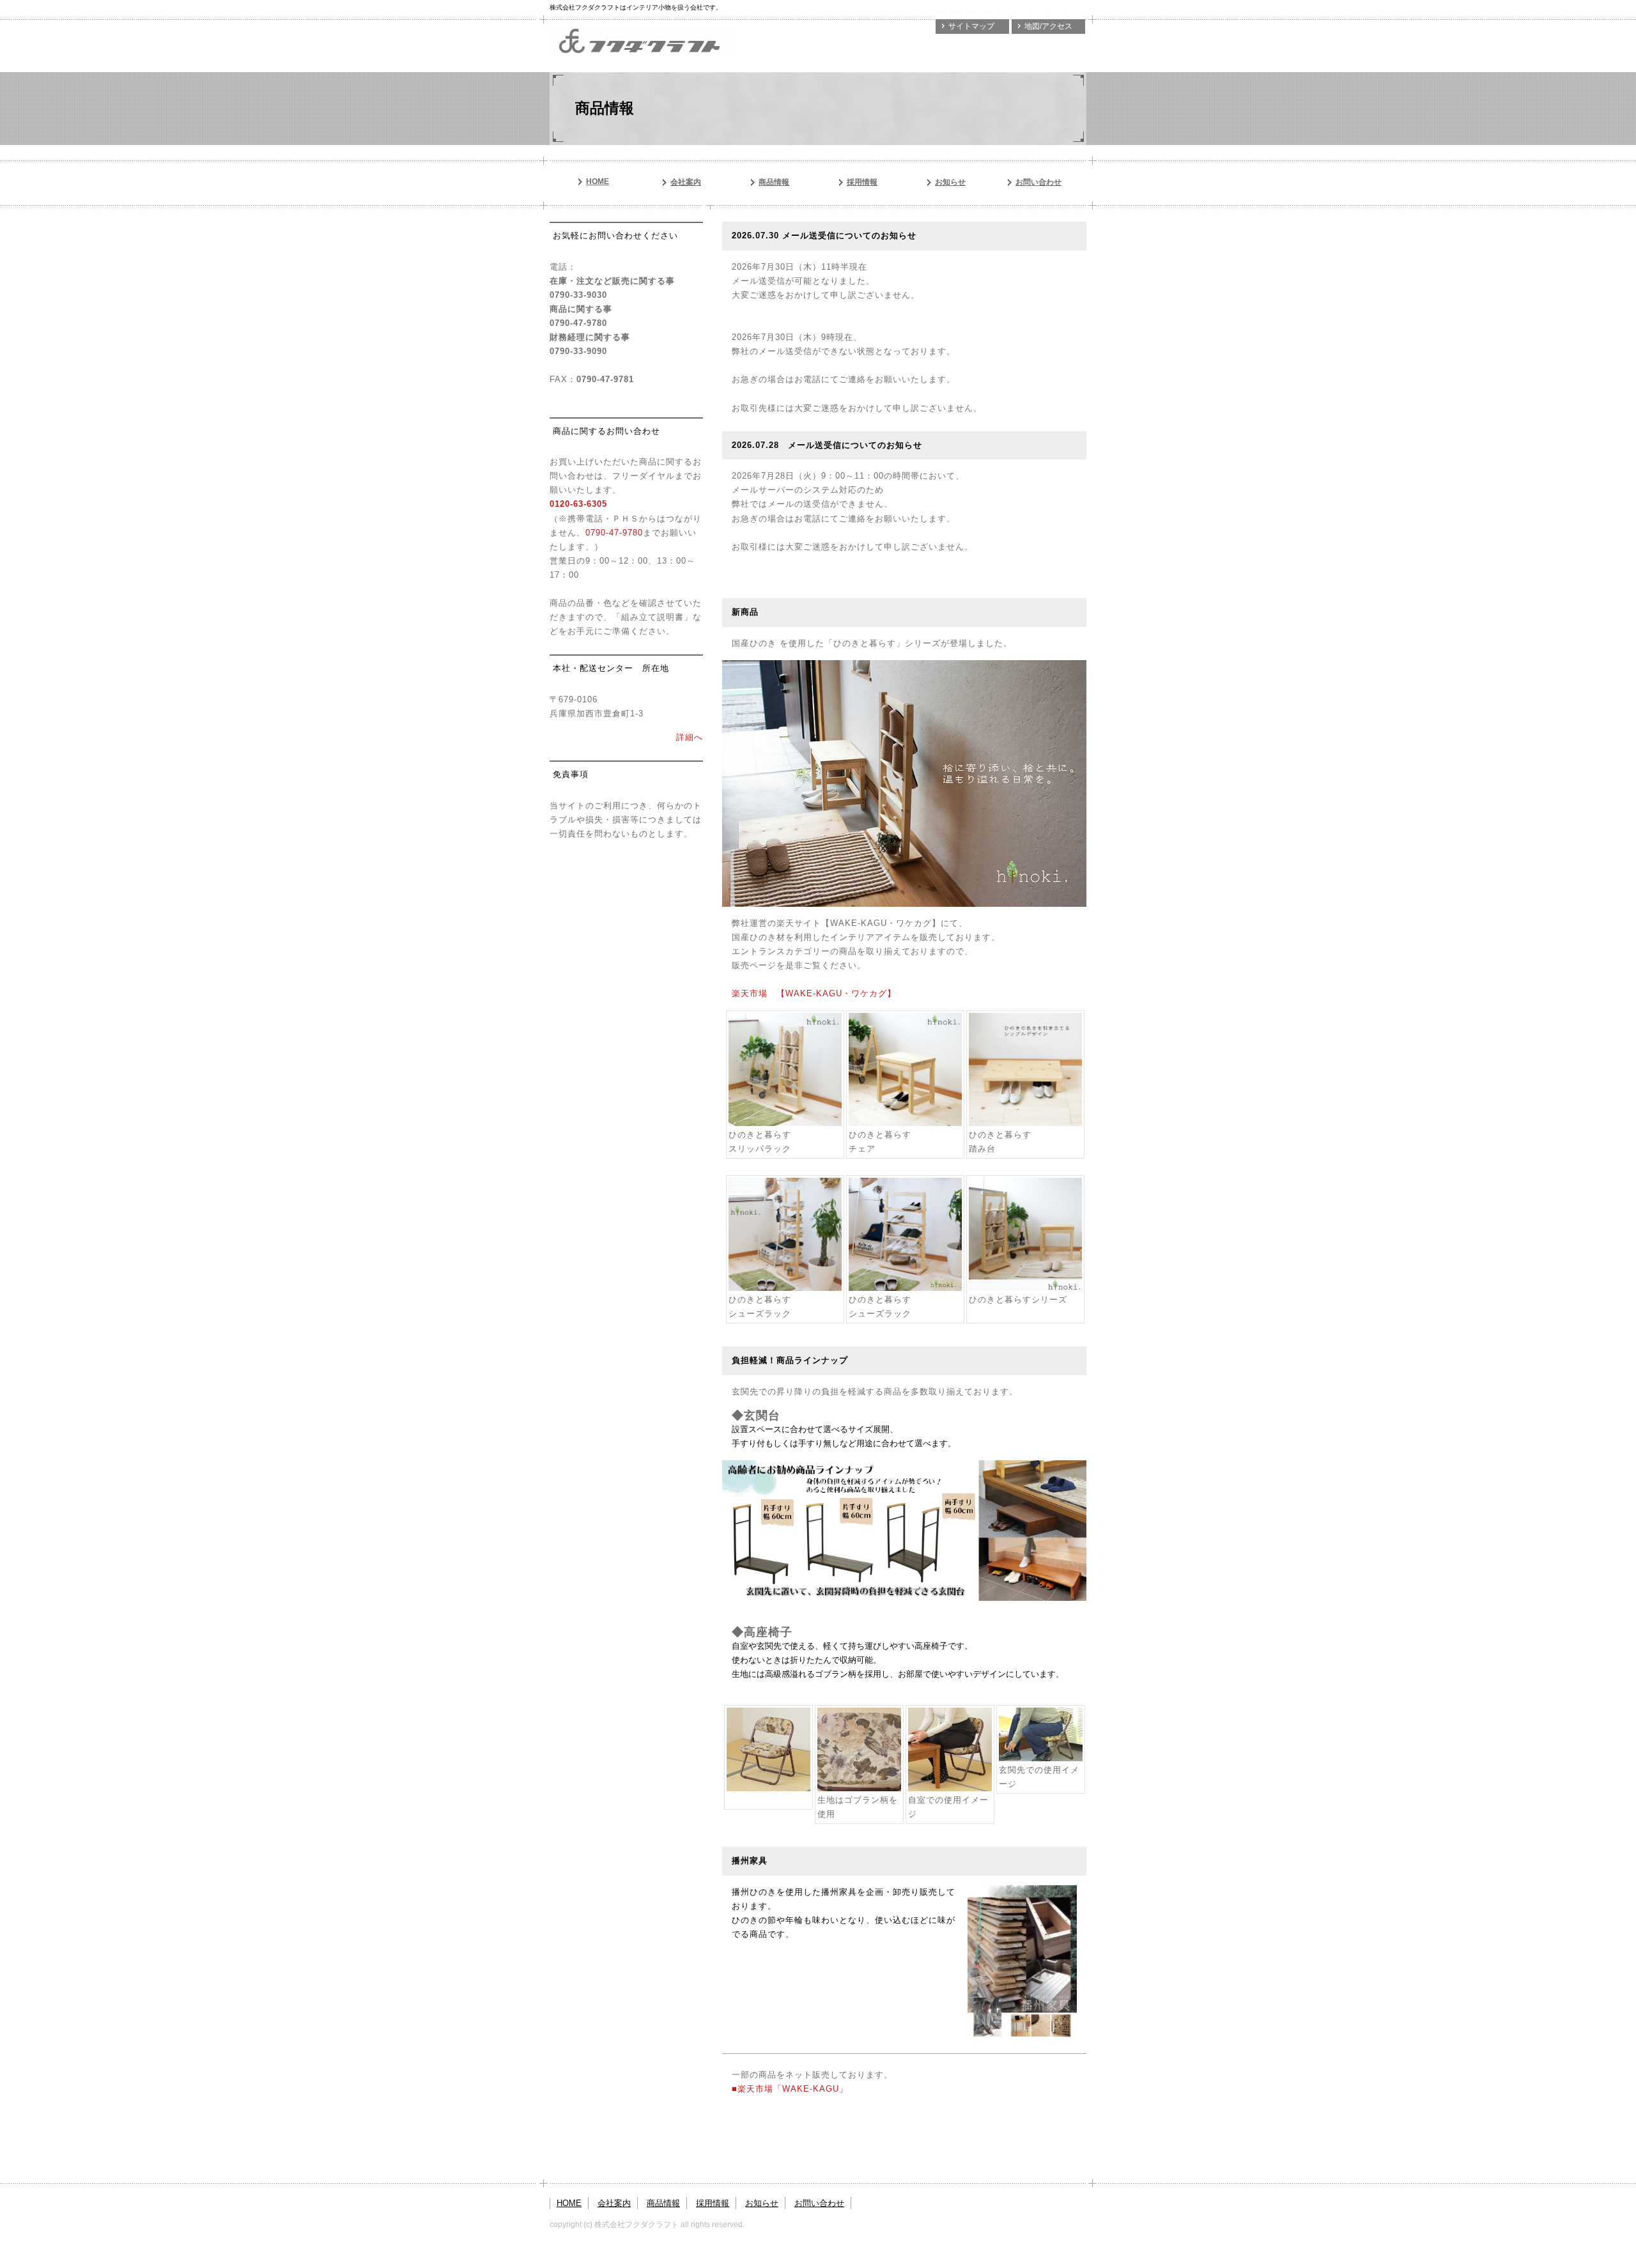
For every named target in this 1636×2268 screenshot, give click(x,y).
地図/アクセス (1048, 26)
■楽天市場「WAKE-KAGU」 (790, 2089)
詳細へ (690, 737)
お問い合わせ (1038, 182)
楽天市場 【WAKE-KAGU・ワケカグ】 (814, 993)
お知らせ (950, 182)
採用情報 (862, 182)
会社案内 (686, 182)
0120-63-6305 (578, 504)
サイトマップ (971, 26)
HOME (598, 181)
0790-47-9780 (614, 533)
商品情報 (774, 182)
